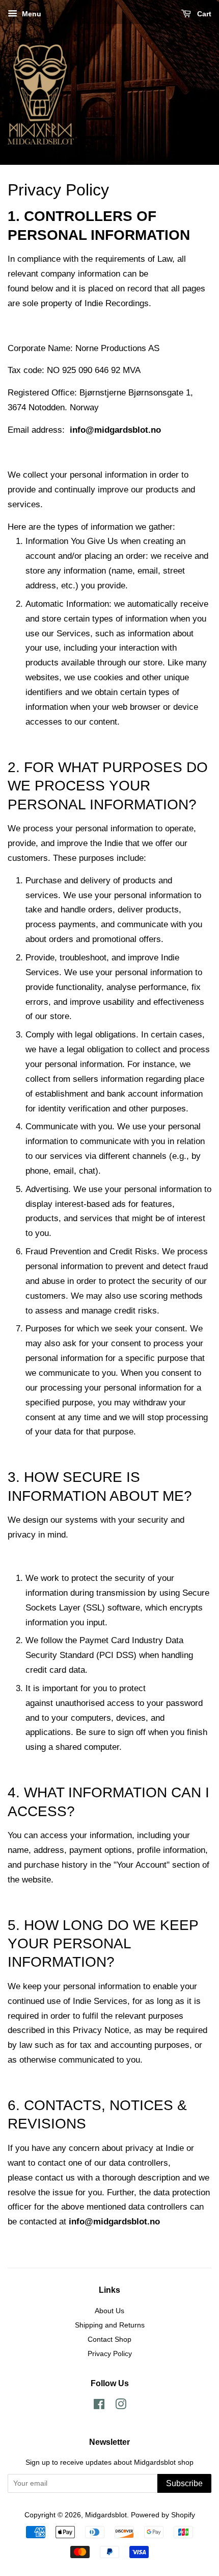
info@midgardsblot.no (115, 430)
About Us (109, 2311)
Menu (31, 14)
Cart (203, 14)
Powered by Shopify (163, 2515)
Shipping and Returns (110, 2325)
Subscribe (184, 2483)
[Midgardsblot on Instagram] (121, 2406)
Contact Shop (109, 2339)
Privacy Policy (110, 2354)
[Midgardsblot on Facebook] (99, 2406)
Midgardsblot (106, 2515)
